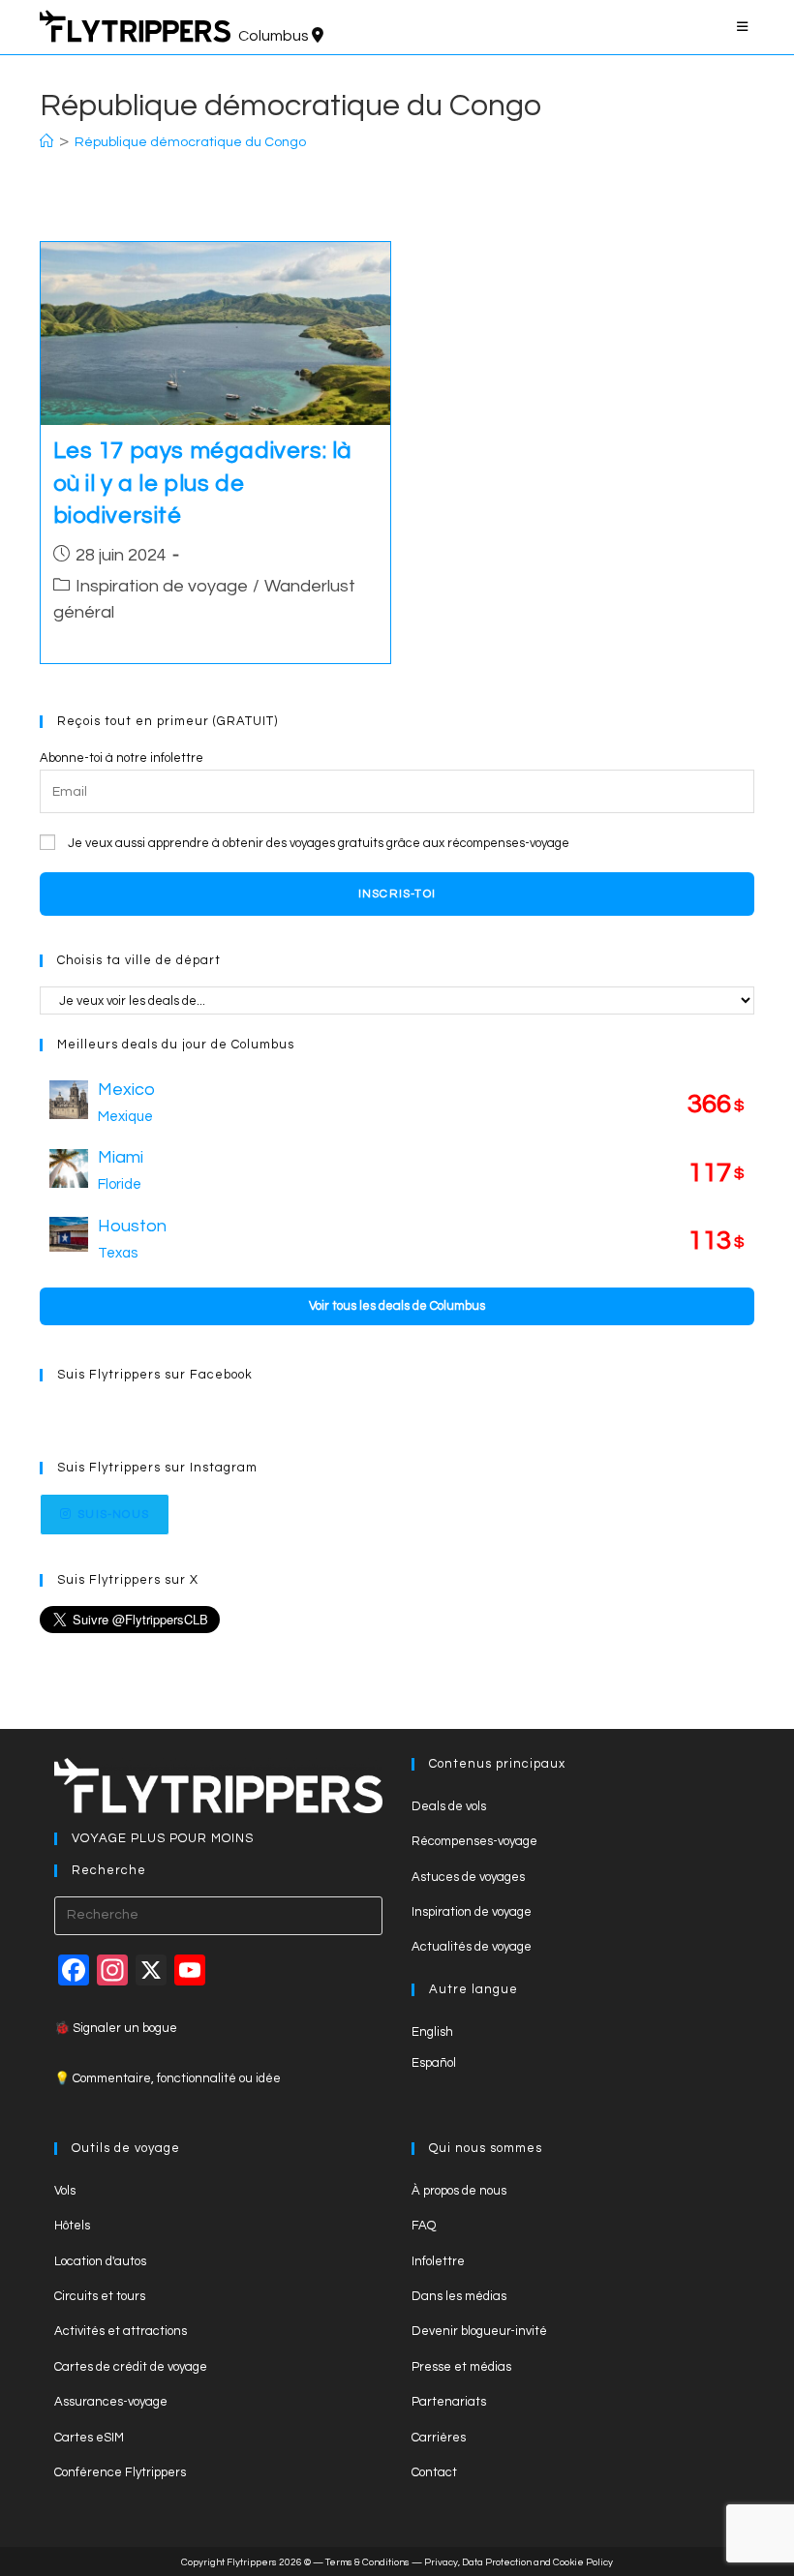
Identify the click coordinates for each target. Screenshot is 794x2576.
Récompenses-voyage (474, 1841)
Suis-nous (113, 1515)
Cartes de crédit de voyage (131, 2367)
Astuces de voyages (468, 1877)
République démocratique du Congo (190, 142)
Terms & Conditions (367, 2562)
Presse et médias (461, 2367)
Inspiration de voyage (162, 586)
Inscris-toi (397, 894)
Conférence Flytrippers (120, 2472)
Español (434, 2063)
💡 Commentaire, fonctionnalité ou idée (168, 2078)
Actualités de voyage (472, 1947)
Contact (434, 2472)
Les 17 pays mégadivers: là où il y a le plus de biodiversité (203, 483)
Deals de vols (449, 1806)
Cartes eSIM (89, 2438)
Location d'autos (100, 2261)
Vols (65, 2191)
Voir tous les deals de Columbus (397, 1306)
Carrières (439, 2438)
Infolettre (438, 2261)
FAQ (424, 2226)
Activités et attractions (121, 2331)
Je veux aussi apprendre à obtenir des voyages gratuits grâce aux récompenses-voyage (319, 843)
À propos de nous (459, 2191)
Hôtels (72, 2226)
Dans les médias (459, 2296)
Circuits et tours (100, 2296)
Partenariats (449, 2402)
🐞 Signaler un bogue (116, 2028)
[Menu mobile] (746, 27)
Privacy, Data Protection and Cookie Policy (519, 2562)
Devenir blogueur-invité (479, 2331)
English (432, 2032)
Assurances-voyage (111, 2402)
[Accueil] (46, 142)
